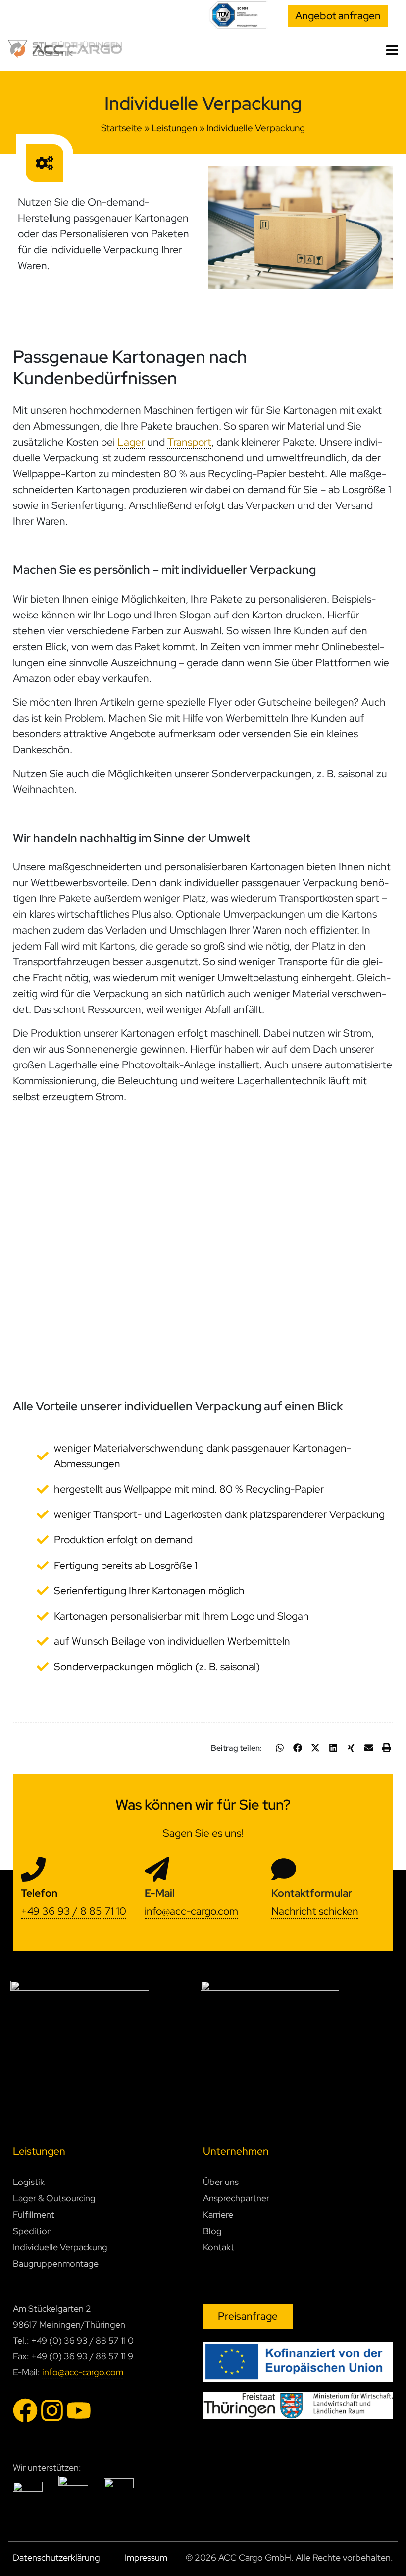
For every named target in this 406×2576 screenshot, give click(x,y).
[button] (280, 1748)
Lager (131, 442)
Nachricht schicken (315, 1911)
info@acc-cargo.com (191, 1911)
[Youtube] (79, 2410)
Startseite (122, 128)
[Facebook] (25, 2410)
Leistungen (174, 128)
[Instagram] (52, 2410)
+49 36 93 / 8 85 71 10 (74, 1911)
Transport (189, 442)
